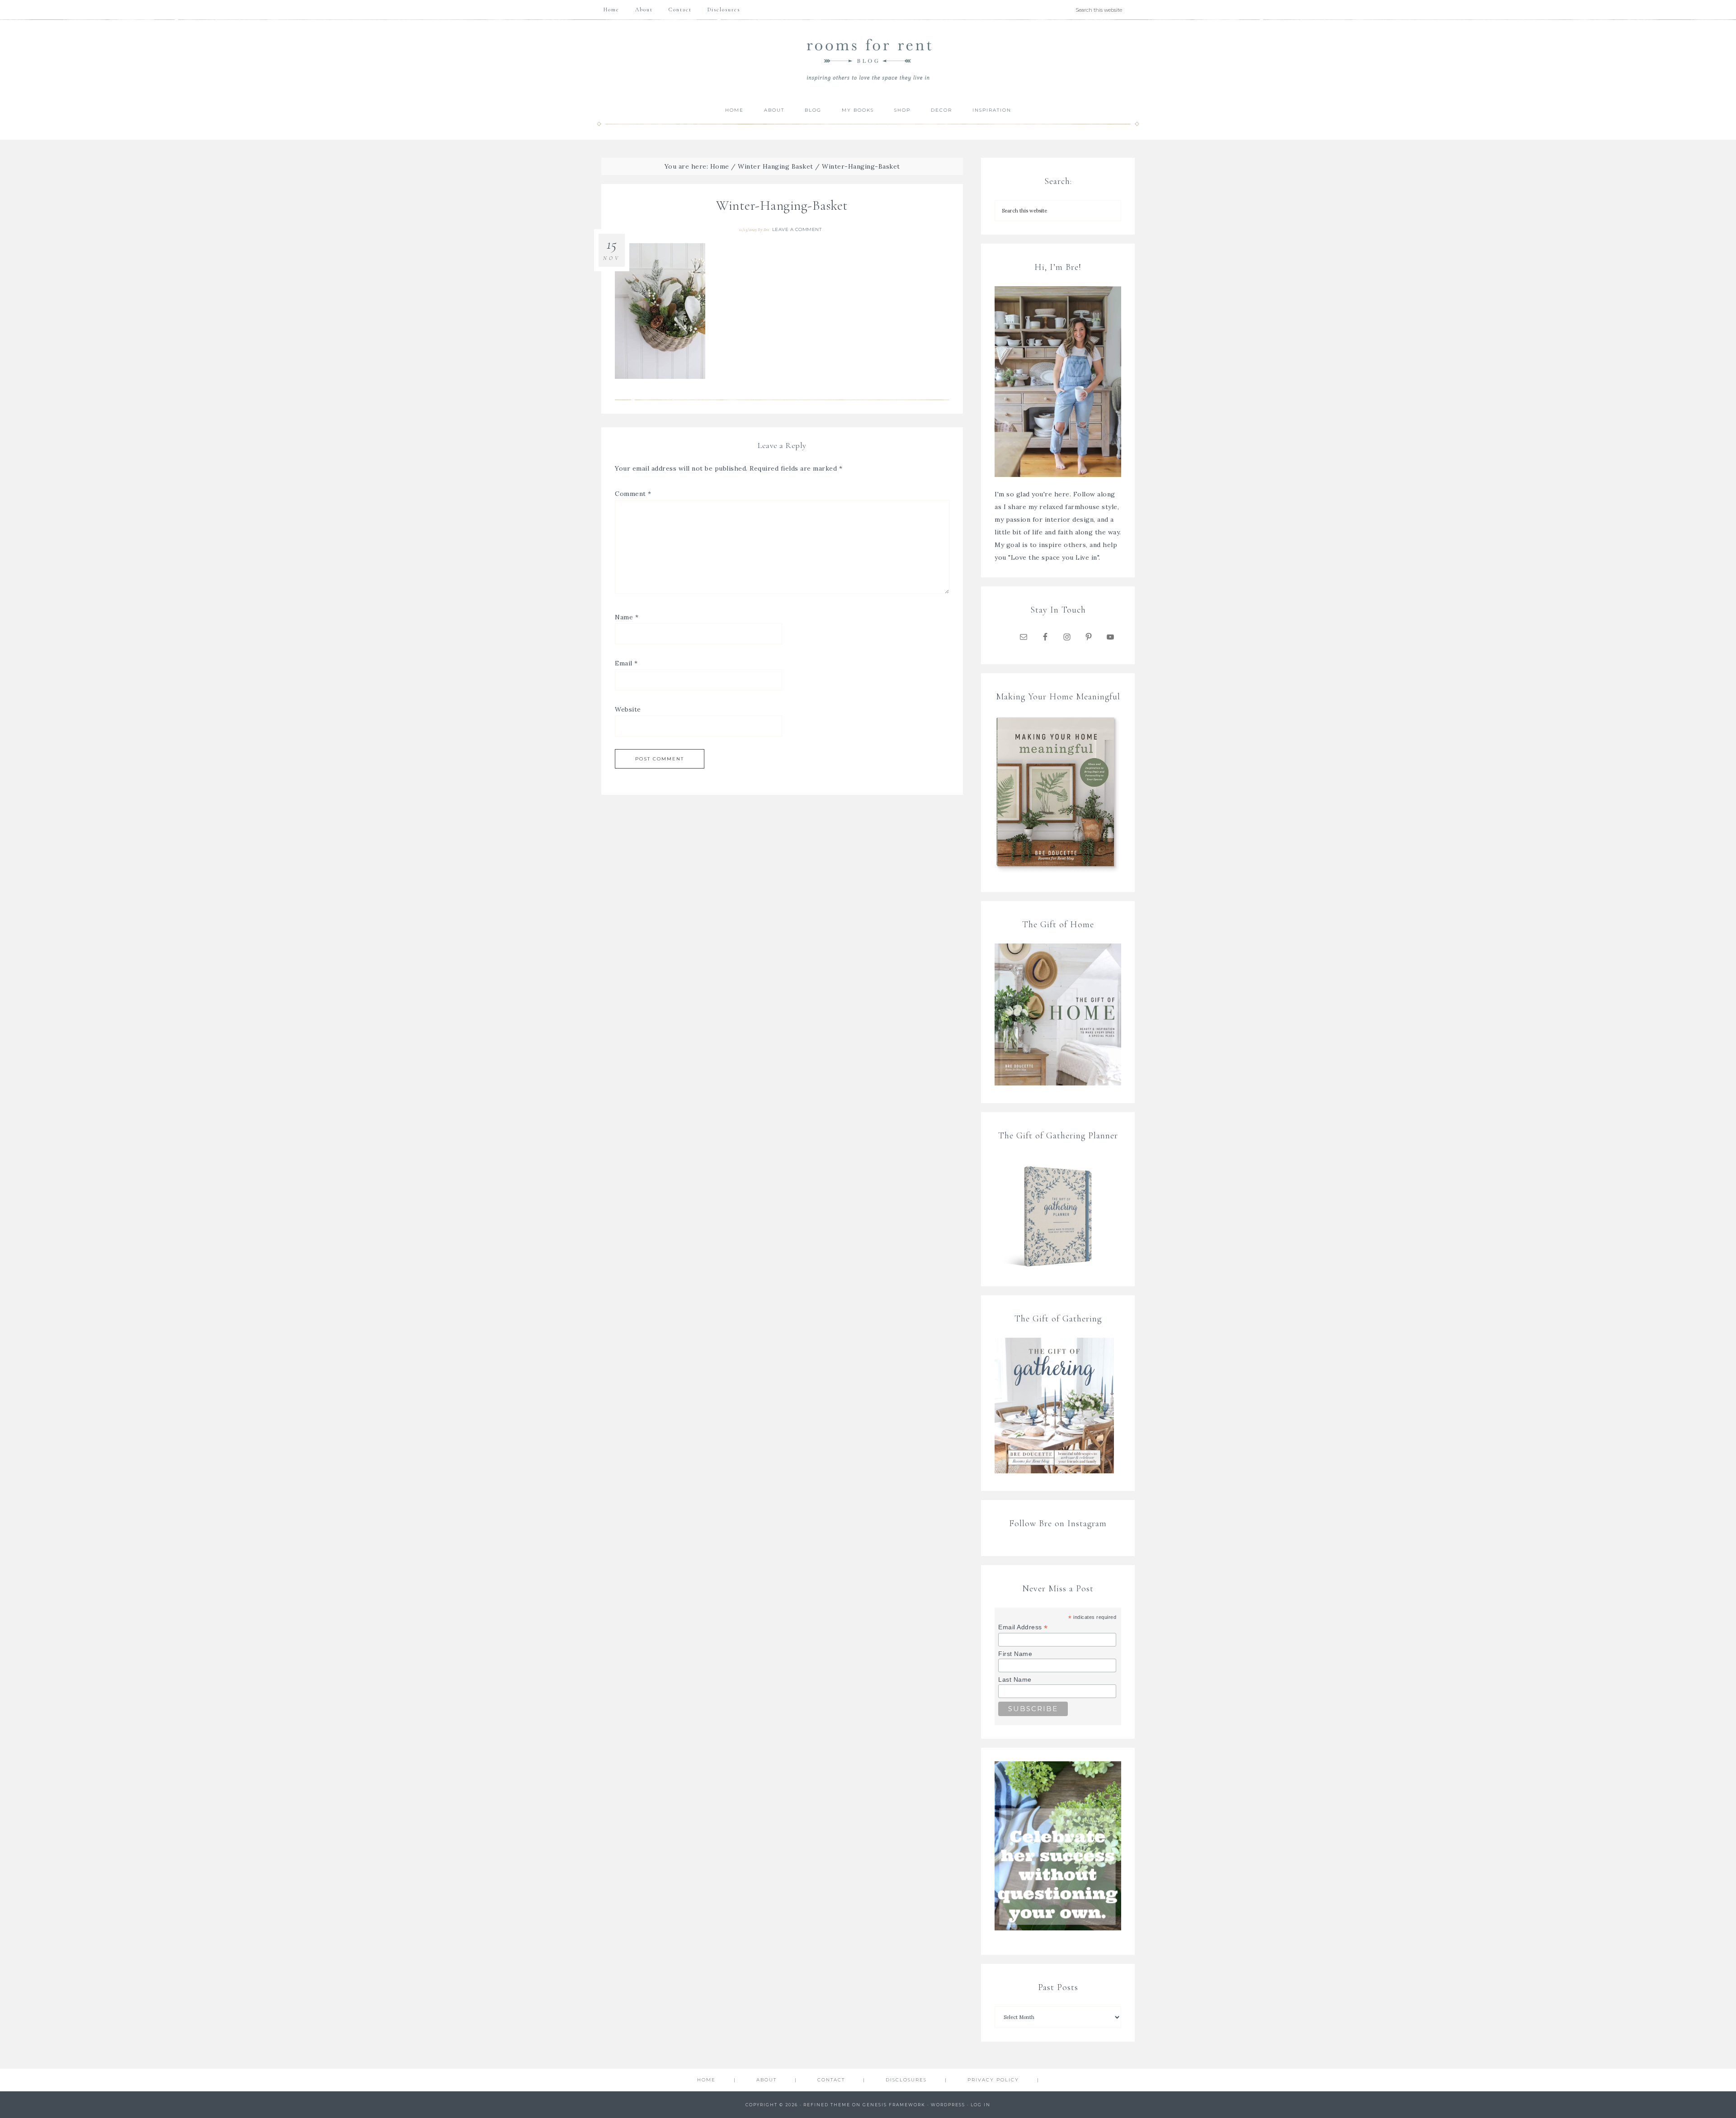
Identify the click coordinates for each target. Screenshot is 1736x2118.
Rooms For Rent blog (868, 59)
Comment (633, 494)
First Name (1015, 1654)
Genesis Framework (894, 2105)
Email (626, 663)
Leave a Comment (797, 229)
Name (627, 617)
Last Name (1015, 1679)
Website (628, 709)
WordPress (948, 2105)
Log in (981, 2105)
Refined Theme (827, 2105)
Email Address (1023, 1627)
